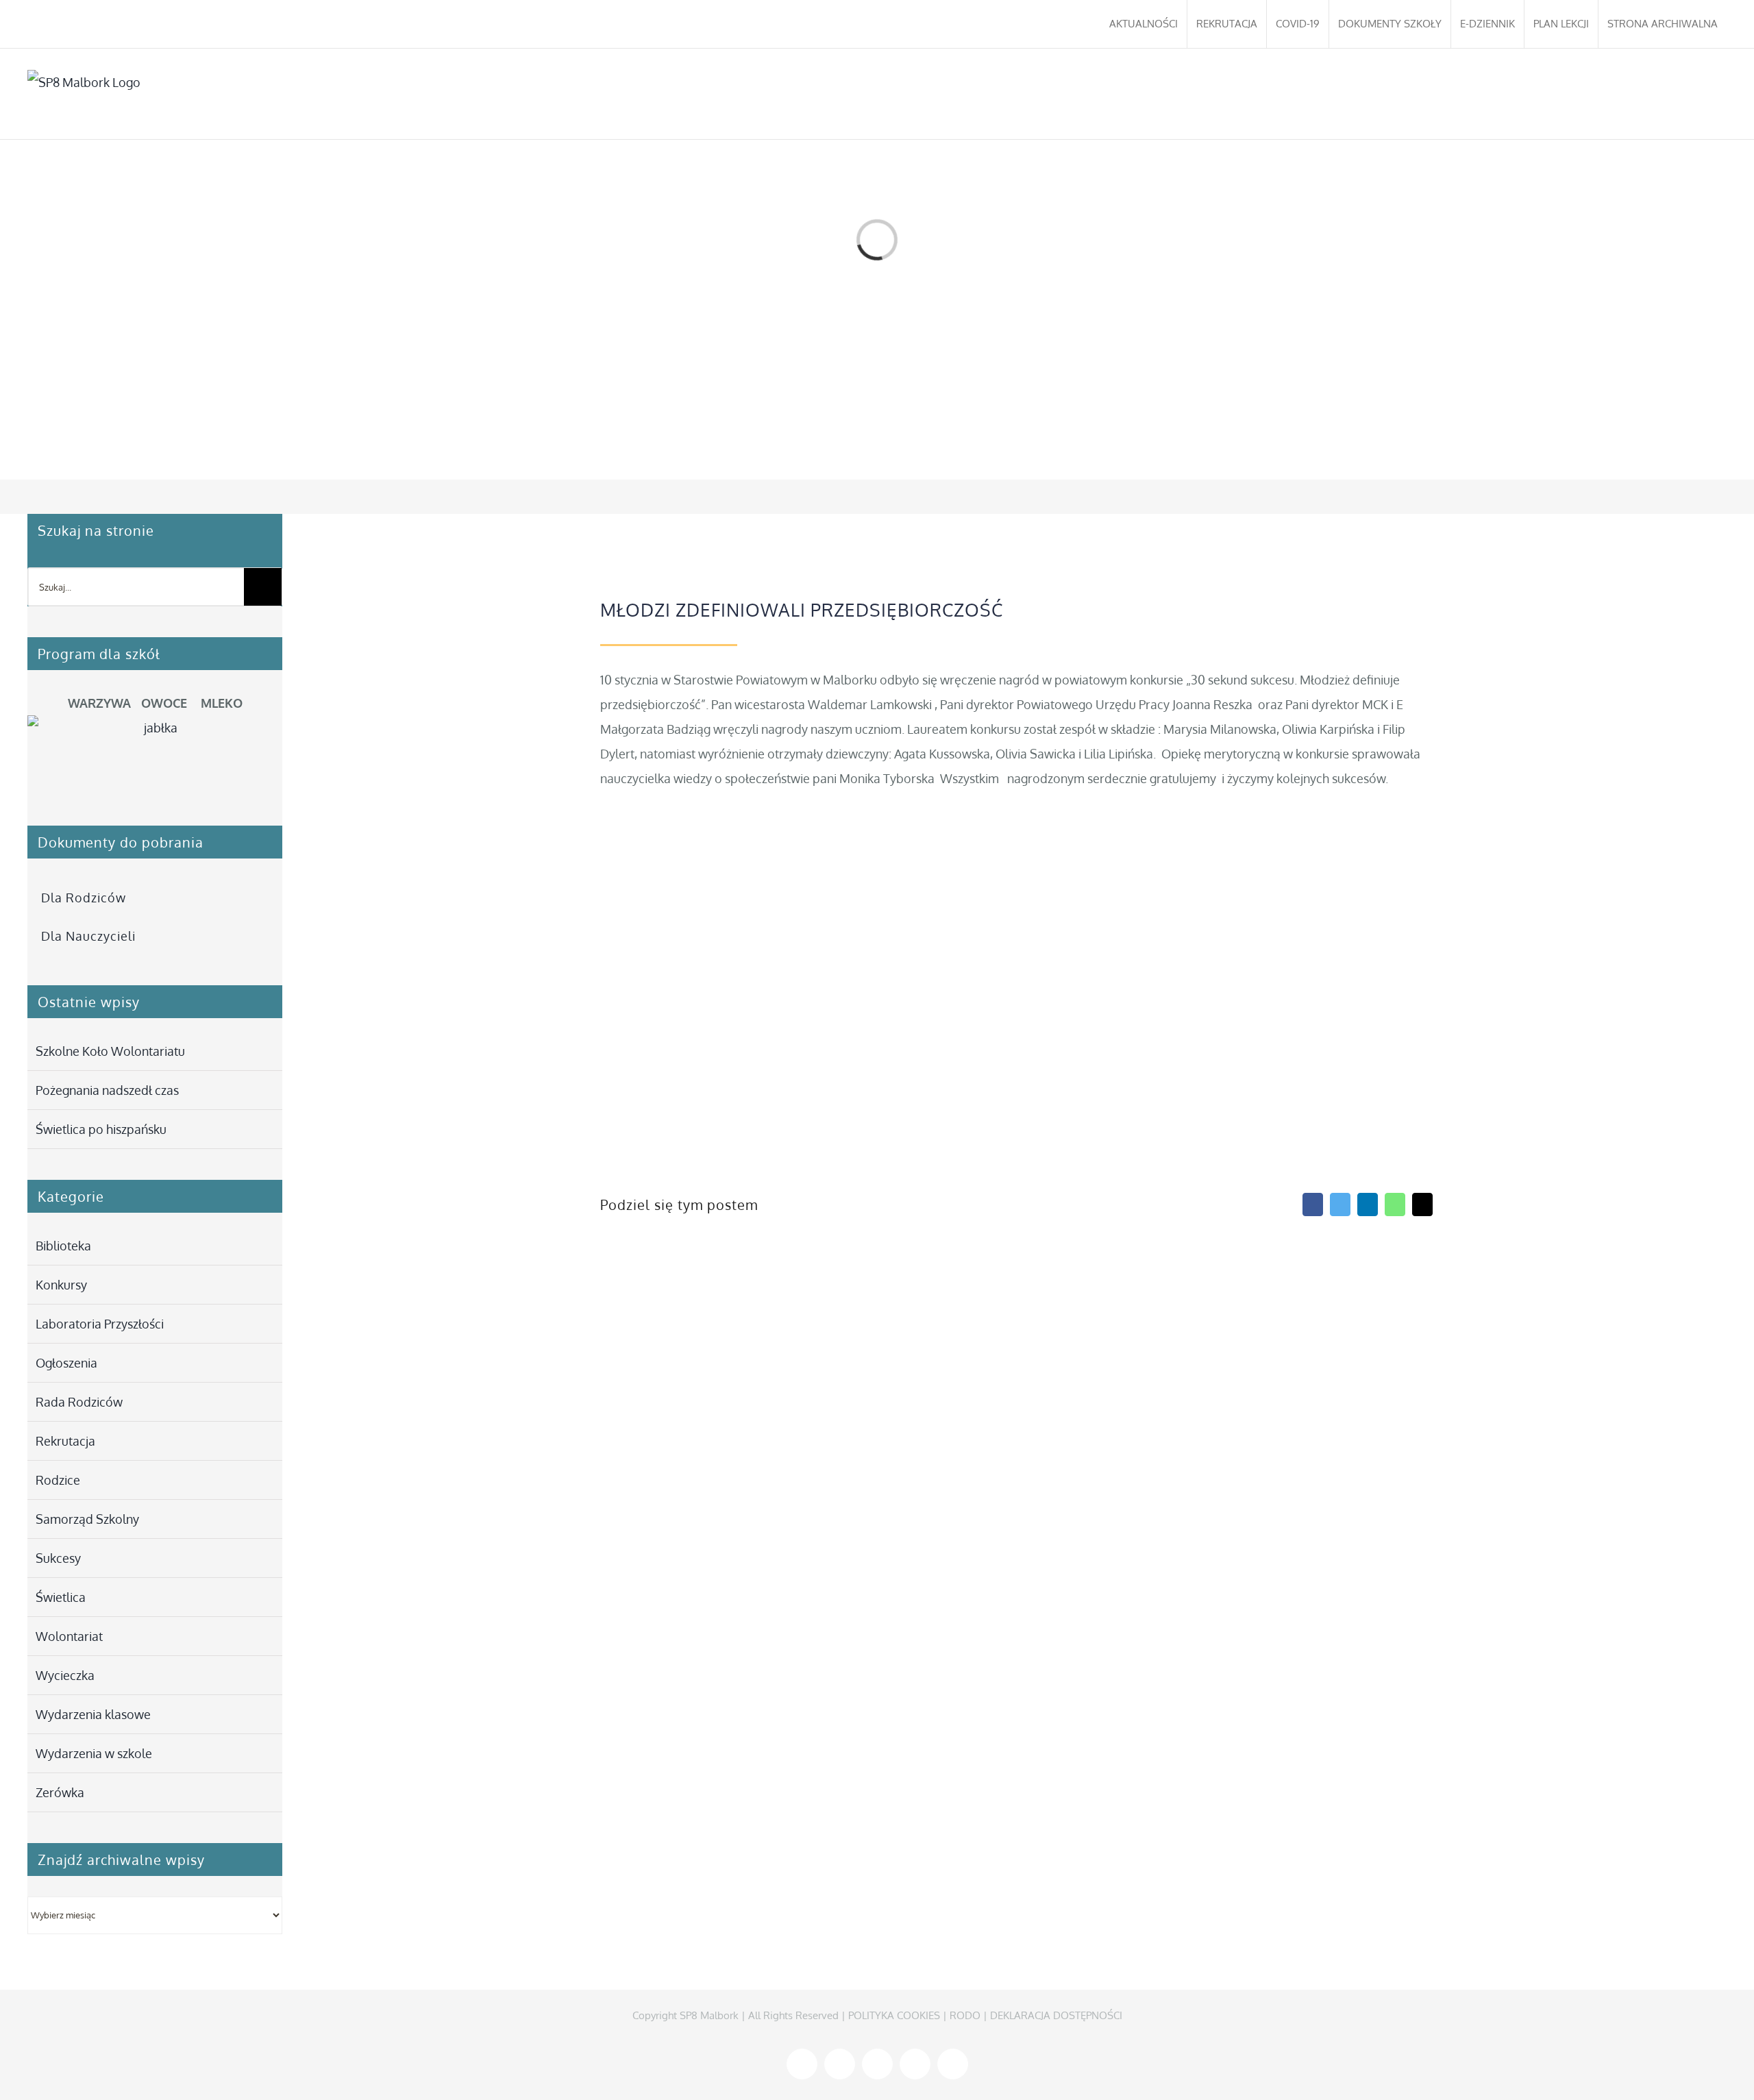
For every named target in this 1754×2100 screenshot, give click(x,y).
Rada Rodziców (79, 1402)
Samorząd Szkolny (87, 1519)
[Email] (1422, 1205)
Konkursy (61, 1285)
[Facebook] (1313, 1205)
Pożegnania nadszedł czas (107, 1090)
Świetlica (61, 1597)
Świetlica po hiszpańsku (101, 1129)
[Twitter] (1340, 1205)
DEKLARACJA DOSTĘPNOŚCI (1056, 2015)
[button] (1706, 94)
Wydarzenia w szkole (94, 1753)
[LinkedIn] (1368, 1205)
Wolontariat (69, 1636)
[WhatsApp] (1395, 1205)
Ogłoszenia (66, 1363)
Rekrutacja (65, 1441)
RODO (965, 2015)
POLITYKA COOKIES (894, 2015)
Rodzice (58, 1480)
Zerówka (60, 1792)
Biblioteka (63, 1246)
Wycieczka (65, 1675)
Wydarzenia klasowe (93, 1714)
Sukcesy (58, 1558)
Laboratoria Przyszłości (100, 1324)
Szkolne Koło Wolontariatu (110, 1051)
